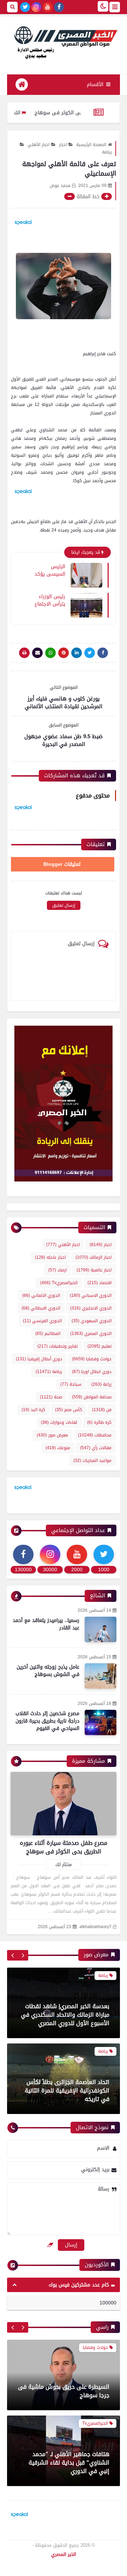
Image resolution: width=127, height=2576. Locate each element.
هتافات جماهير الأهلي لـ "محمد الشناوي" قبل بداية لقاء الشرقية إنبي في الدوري (69, 2463)
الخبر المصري (64, 2554)
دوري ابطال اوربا (92, 1372)
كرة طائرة (99, 1422)
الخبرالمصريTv (59, 1283)
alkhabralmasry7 (95, 1927)
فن (102, 1410)
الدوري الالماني (41, 1295)
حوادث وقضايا (92, 1359)
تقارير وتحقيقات (58, 1346)
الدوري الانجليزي (91, 1308)
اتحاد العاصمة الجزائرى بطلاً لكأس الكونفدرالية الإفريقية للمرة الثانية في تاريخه (67, 2091)
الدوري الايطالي (41, 1308)
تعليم (99, 1346)
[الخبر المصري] (64, 42)
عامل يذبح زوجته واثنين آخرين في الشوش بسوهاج (48, 1671)
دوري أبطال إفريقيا (39, 1359)
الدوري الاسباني (91, 1295)
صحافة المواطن (92, 1397)
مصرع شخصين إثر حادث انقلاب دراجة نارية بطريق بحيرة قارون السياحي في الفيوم (47, 1721)
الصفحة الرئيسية (91, 145)
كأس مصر (69, 1410)
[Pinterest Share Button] (77, 653)
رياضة (49, 1372)
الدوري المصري (91, 1333)
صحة (51, 1397)
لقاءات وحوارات (59, 1422)
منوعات (58, 1448)
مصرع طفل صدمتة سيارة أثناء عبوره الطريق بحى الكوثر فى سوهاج (64, 1847)
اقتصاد (99, 1283)
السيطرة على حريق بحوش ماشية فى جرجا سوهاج (64, 2391)
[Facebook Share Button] (103, 653)
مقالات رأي (96, 1448)
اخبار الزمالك (93, 1257)
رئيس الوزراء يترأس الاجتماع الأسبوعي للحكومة (50, 600)
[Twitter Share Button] (90, 653)
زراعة (101, 1384)
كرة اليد (33, 1410)
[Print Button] (24, 653)
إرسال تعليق (64, 905)
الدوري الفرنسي (42, 1321)
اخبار (63, 145)
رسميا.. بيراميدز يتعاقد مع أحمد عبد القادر (46, 1624)
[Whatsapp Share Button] (50, 653)
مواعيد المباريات (92, 1460)
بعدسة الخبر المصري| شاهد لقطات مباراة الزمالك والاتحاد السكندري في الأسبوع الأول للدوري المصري (65, 2015)
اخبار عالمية (94, 1270)
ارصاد (58, 1270)
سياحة (71, 1384)
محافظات (95, 1435)
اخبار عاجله (50, 1257)
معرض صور (52, 1435)
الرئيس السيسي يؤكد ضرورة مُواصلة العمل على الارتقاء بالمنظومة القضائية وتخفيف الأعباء (50, 570)
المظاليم (48, 1333)
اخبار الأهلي (38, 145)
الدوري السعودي (92, 1321)
